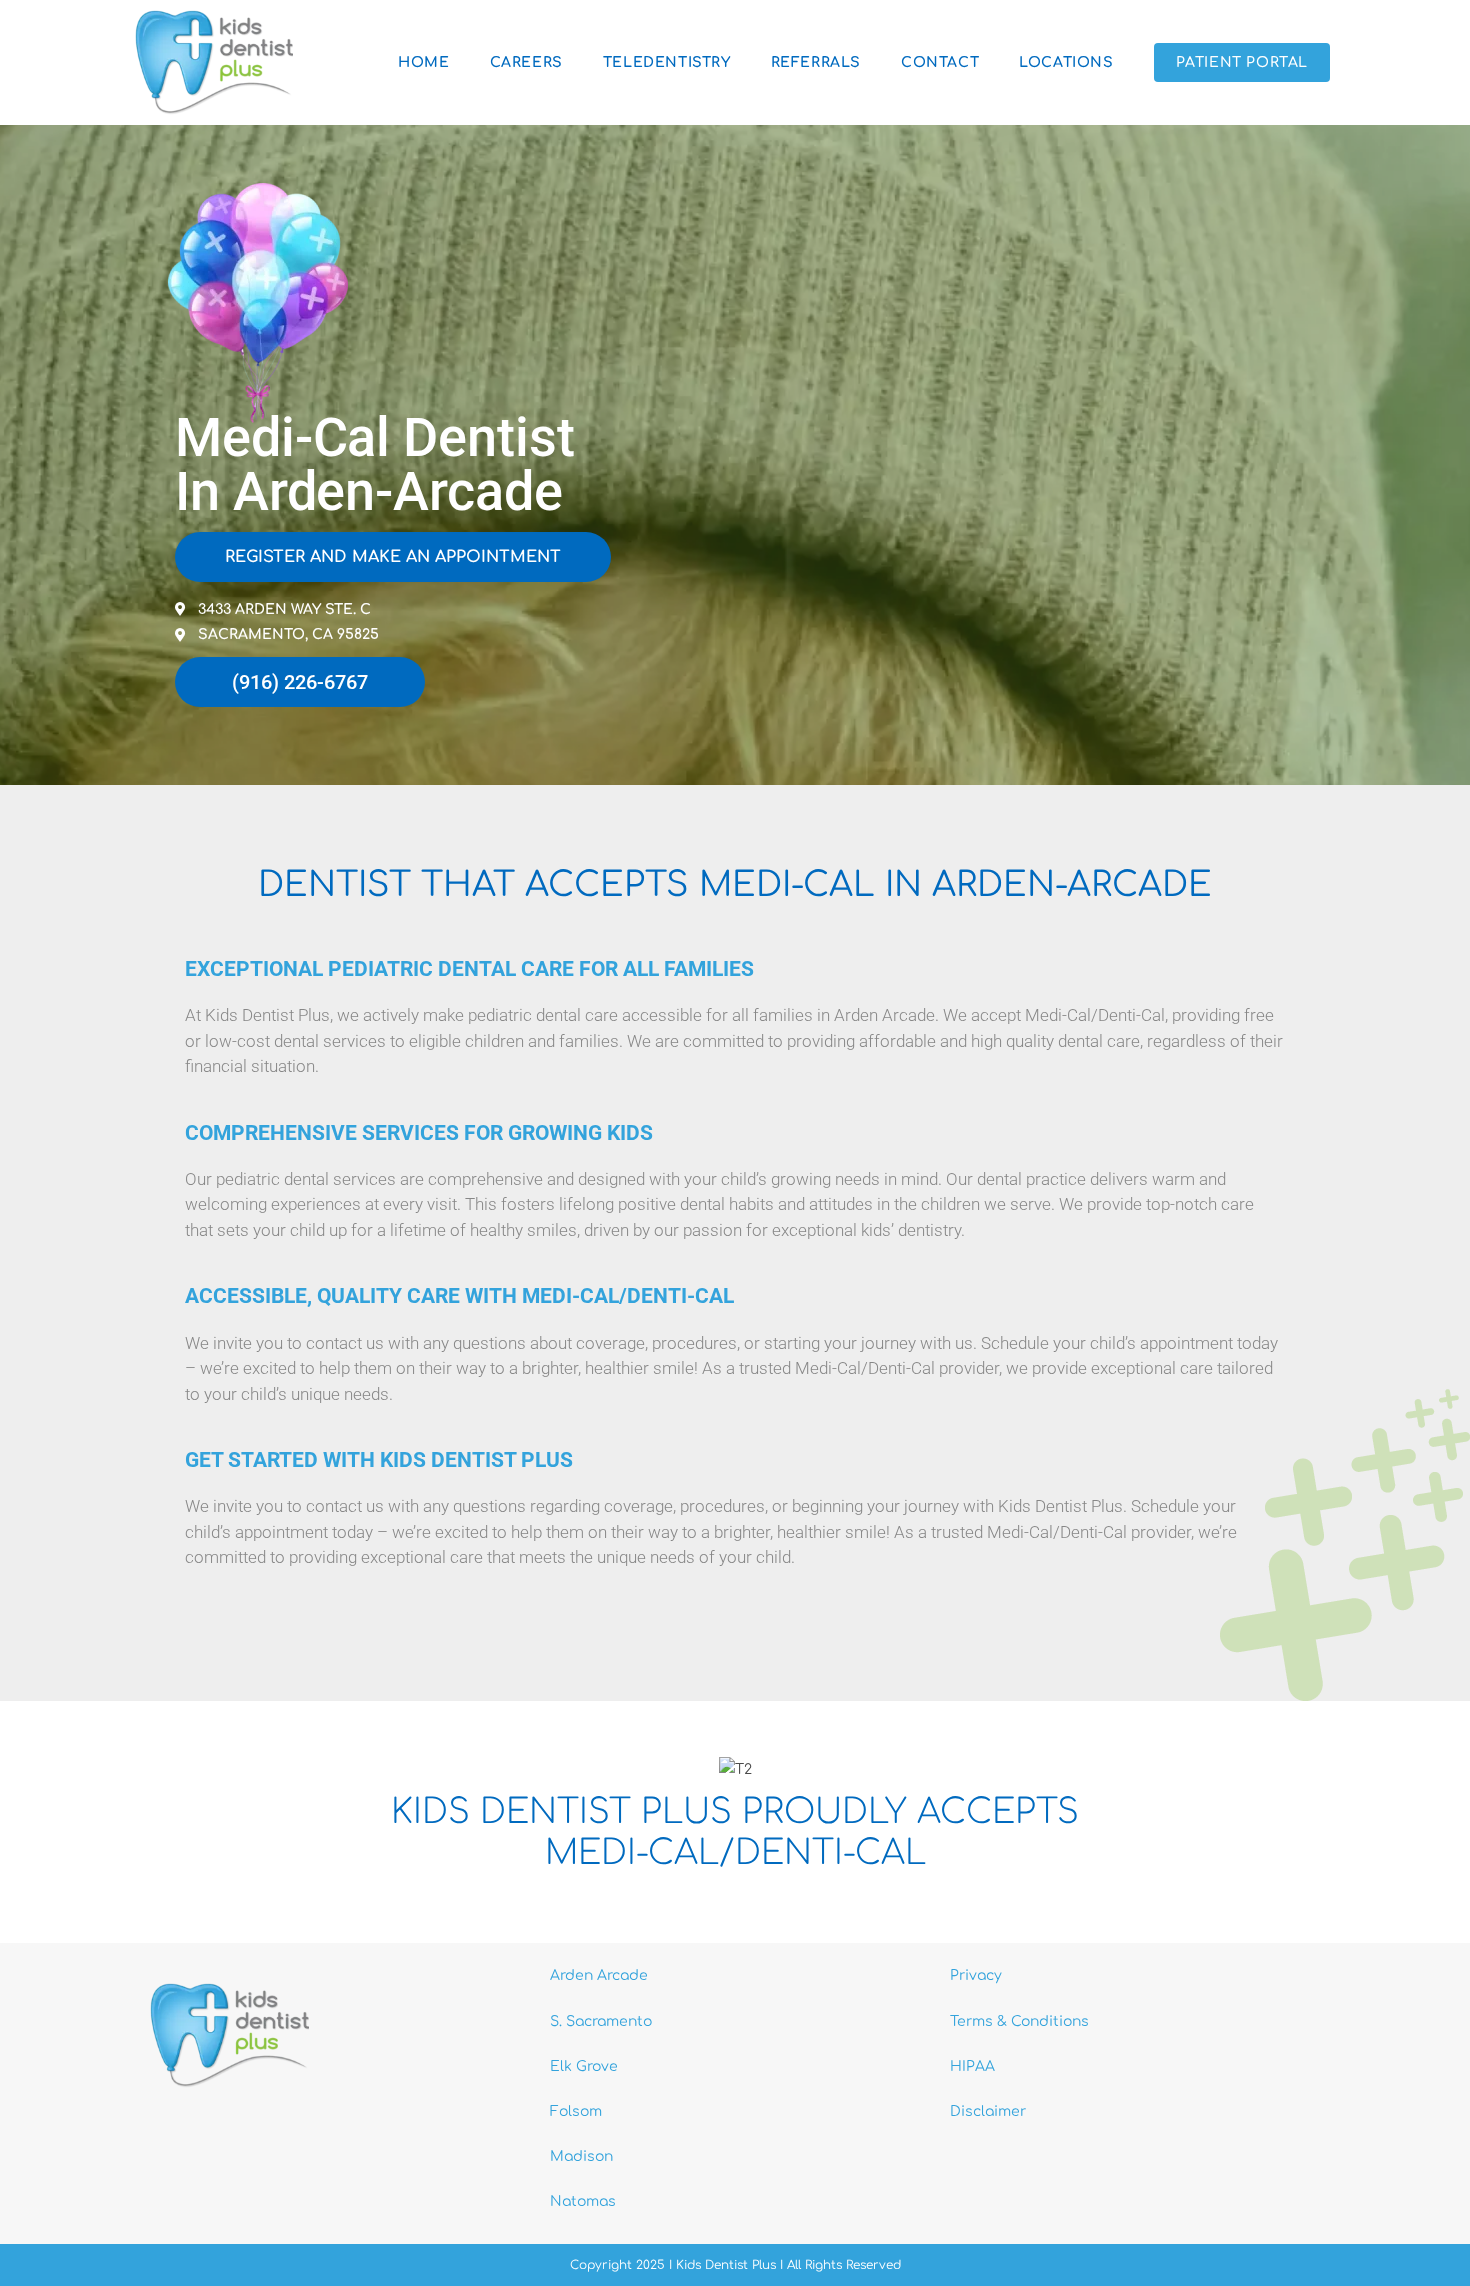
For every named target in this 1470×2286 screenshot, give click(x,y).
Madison (581, 2156)
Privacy (976, 1975)
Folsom (576, 2111)
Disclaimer (988, 2111)
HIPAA (972, 2066)
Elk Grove (584, 2066)
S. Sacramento (601, 2021)
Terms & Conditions (1019, 2021)
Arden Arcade (599, 1975)
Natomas (583, 2201)
